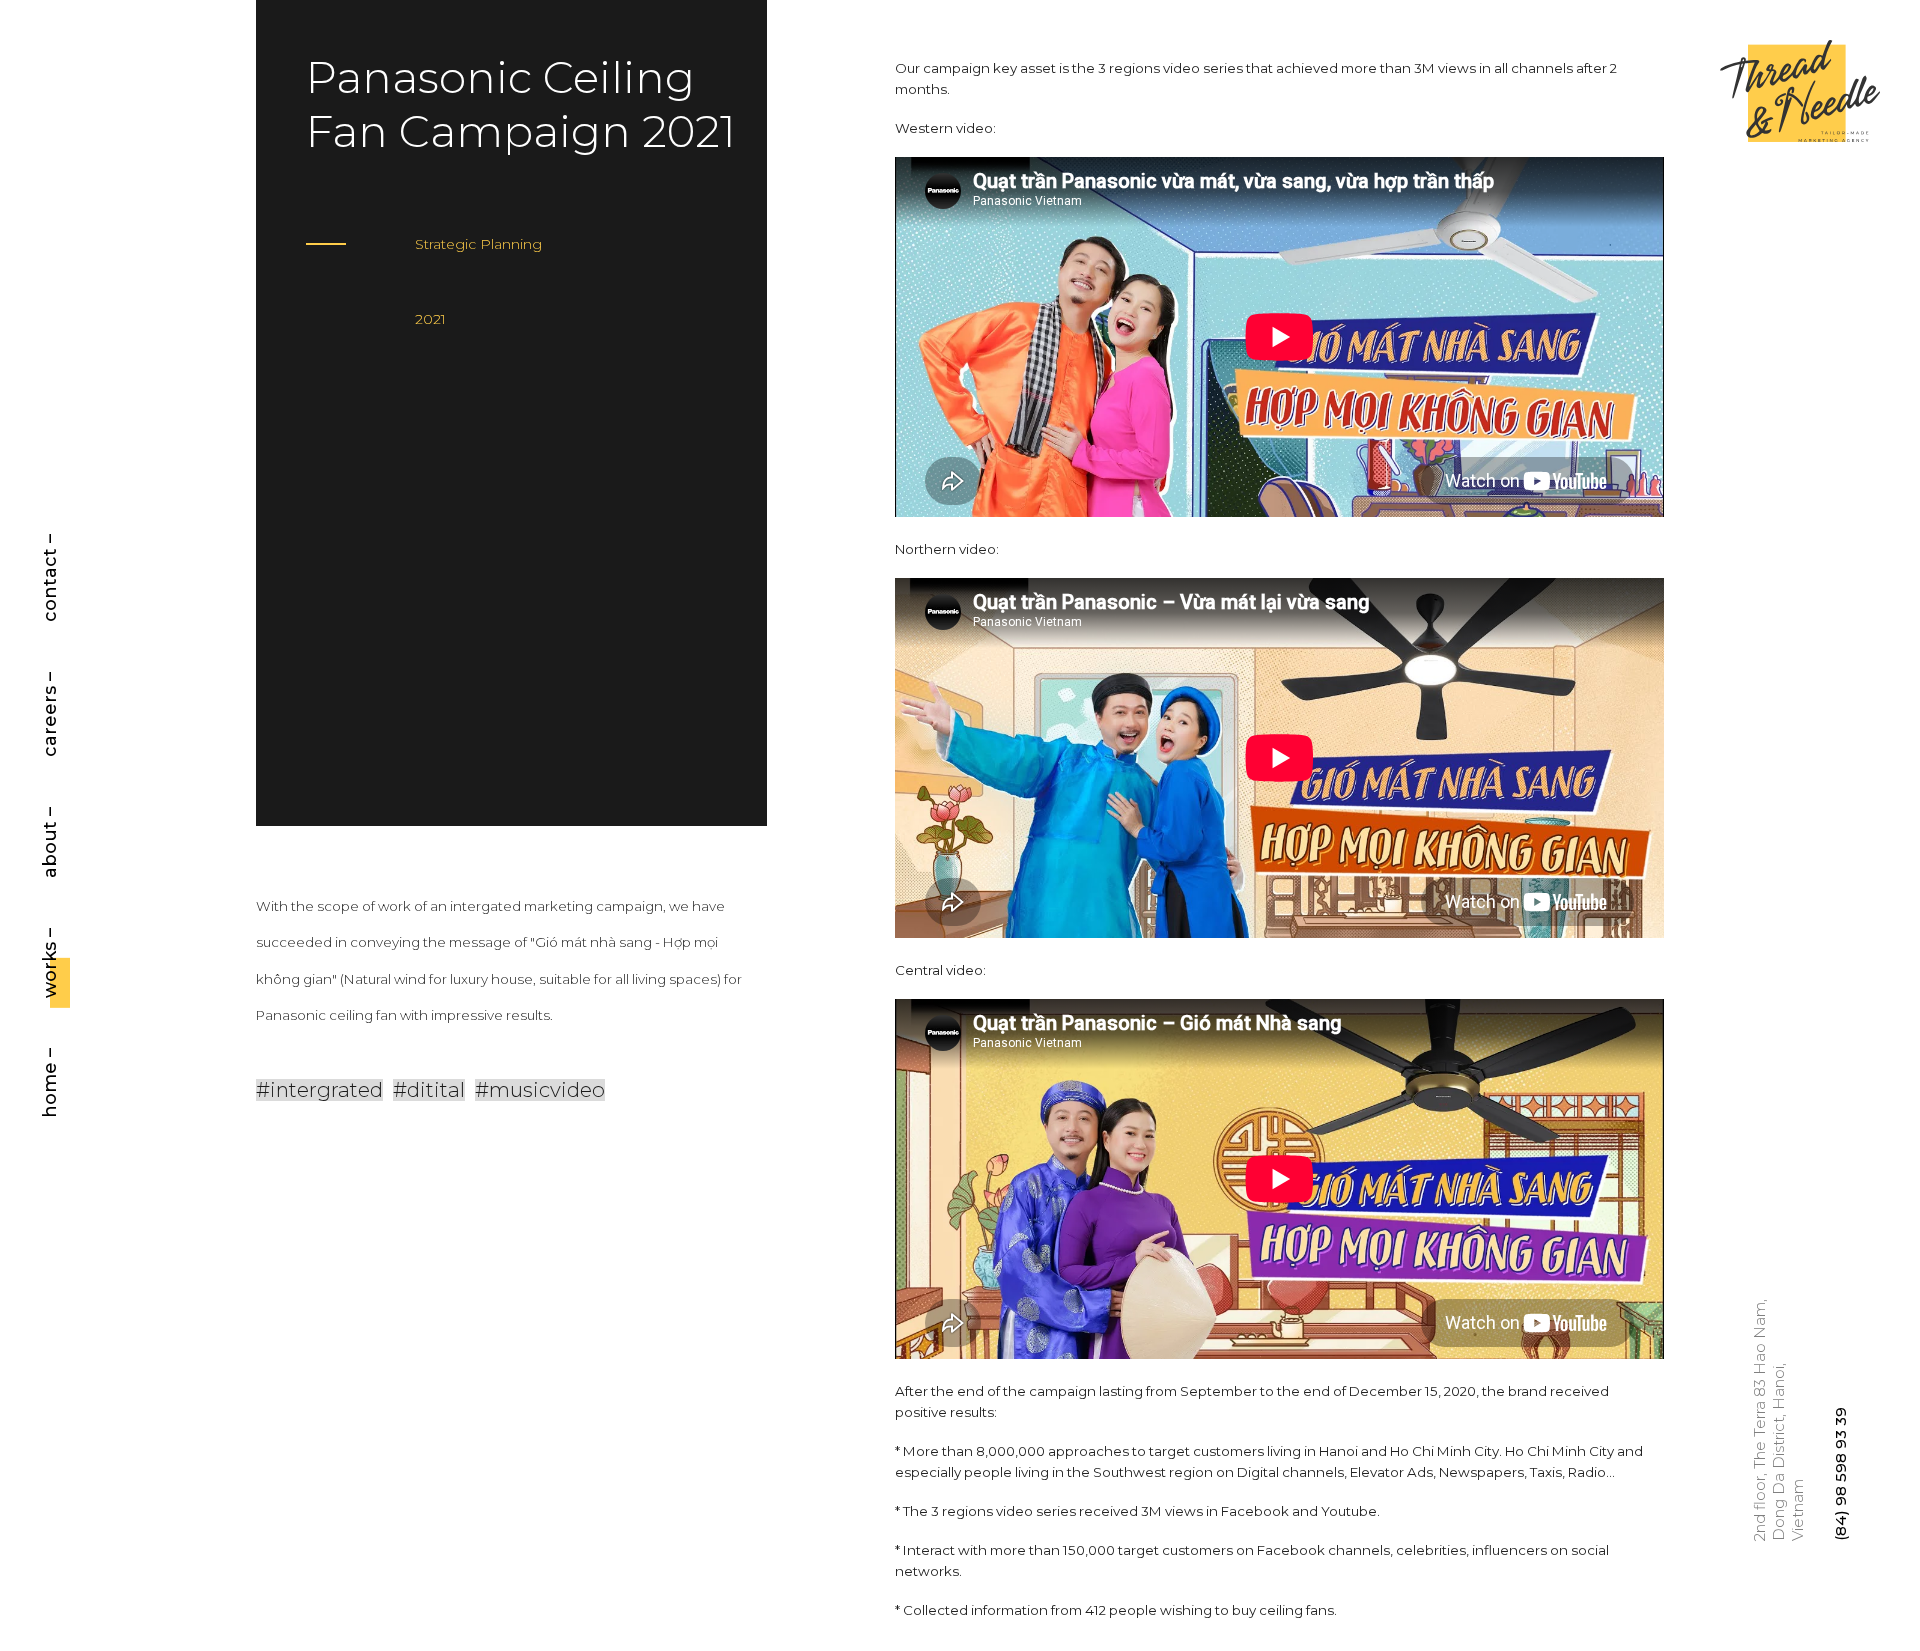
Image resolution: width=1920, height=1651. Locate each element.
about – (50, 842)
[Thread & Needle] (1800, 93)
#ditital (429, 1090)
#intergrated (319, 1090)
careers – (50, 714)
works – (50, 962)
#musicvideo (540, 1090)
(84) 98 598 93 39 (1840, 1474)
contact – (50, 578)
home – (50, 1082)
